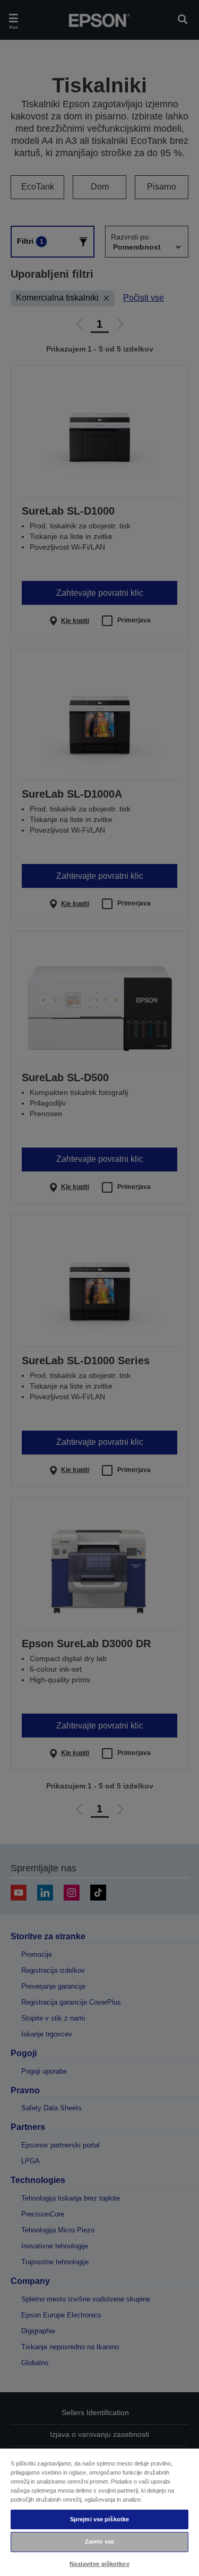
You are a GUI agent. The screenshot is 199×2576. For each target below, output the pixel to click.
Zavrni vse (99, 2541)
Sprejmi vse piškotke (99, 2519)
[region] (99, 2512)
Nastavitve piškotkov (99, 2564)
